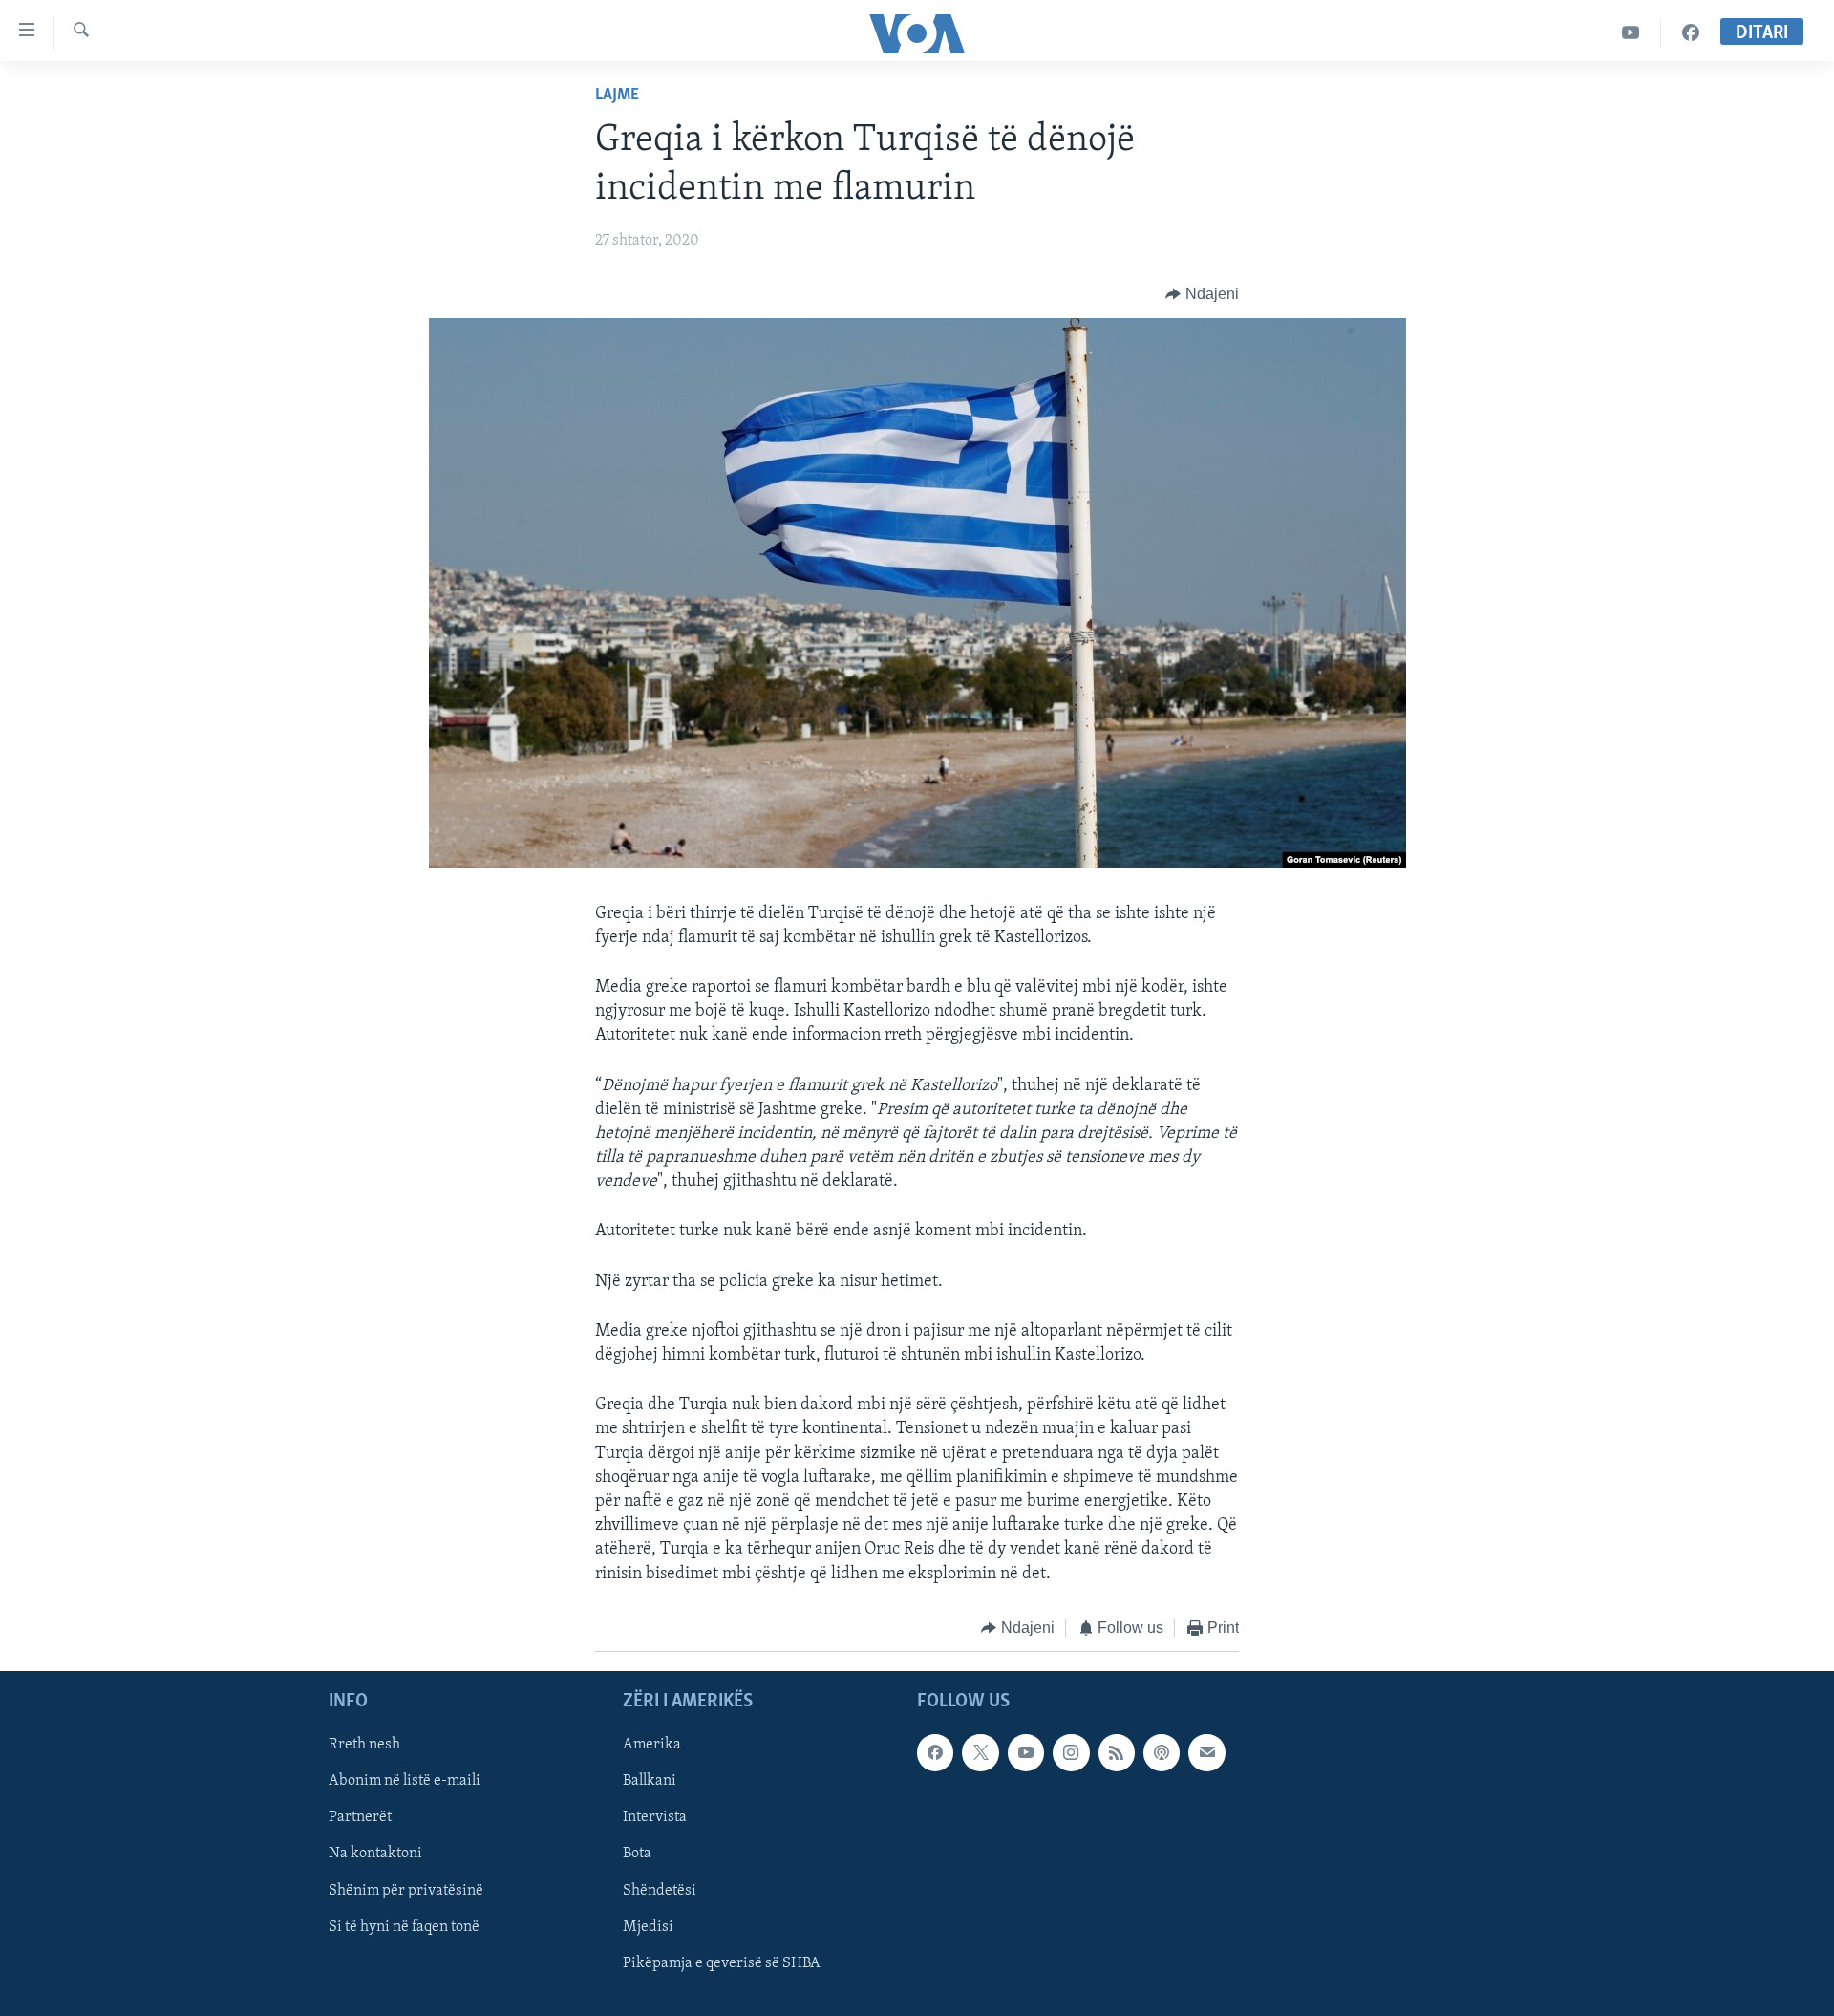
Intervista (655, 1818)
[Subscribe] (1206, 1753)
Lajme (617, 96)
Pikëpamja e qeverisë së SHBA (722, 1963)
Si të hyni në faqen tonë (404, 1927)
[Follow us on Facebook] (935, 1753)
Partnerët (360, 1818)
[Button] (1202, 294)
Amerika (652, 1746)
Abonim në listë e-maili (405, 1782)
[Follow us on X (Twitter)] (980, 1753)
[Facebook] (1691, 33)
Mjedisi (648, 1927)
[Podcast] (1162, 1753)
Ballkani (650, 1782)
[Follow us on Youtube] (1026, 1753)
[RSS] (1117, 1753)
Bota (637, 1855)
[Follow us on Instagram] (1071, 1753)
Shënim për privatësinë (406, 1891)
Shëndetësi (660, 1891)
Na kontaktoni (375, 1855)
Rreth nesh (364, 1746)
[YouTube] (1631, 33)
